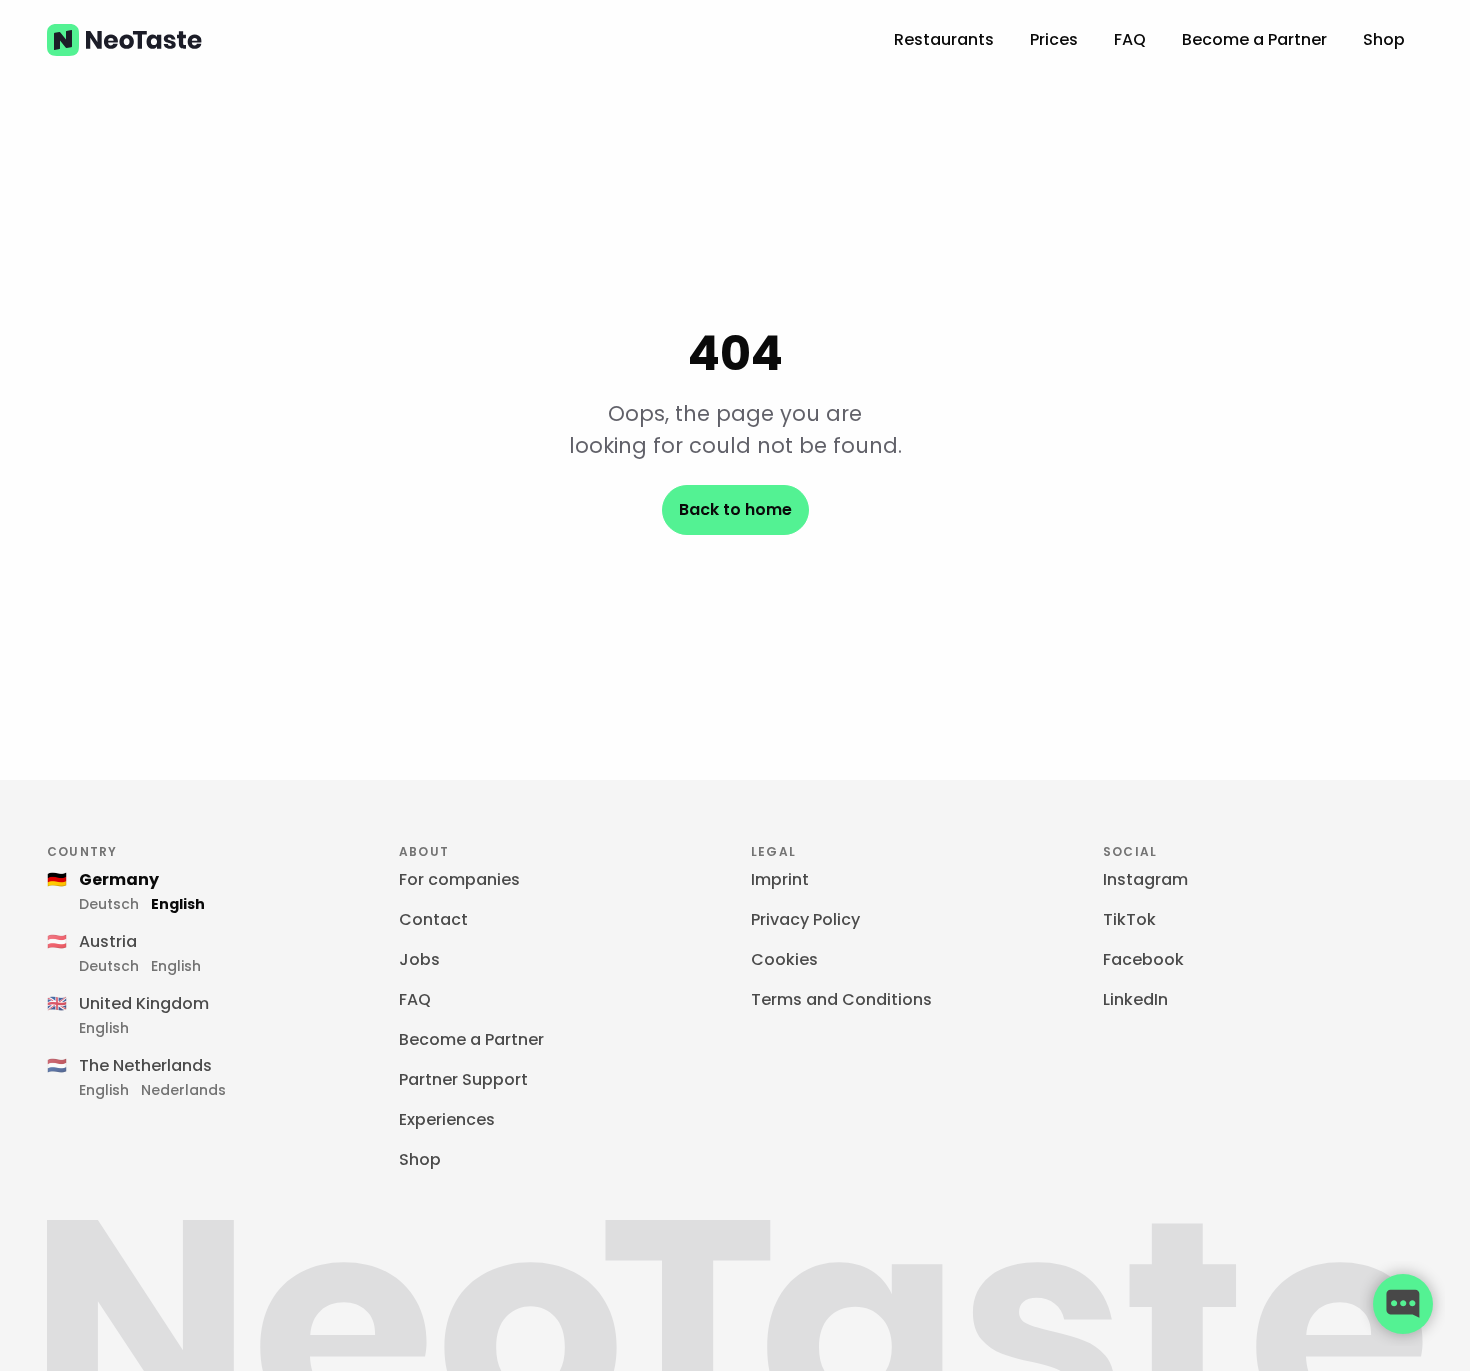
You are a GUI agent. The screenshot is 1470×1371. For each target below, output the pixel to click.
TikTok (1129, 919)
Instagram (1145, 879)
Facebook (1143, 959)
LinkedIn (1135, 999)
